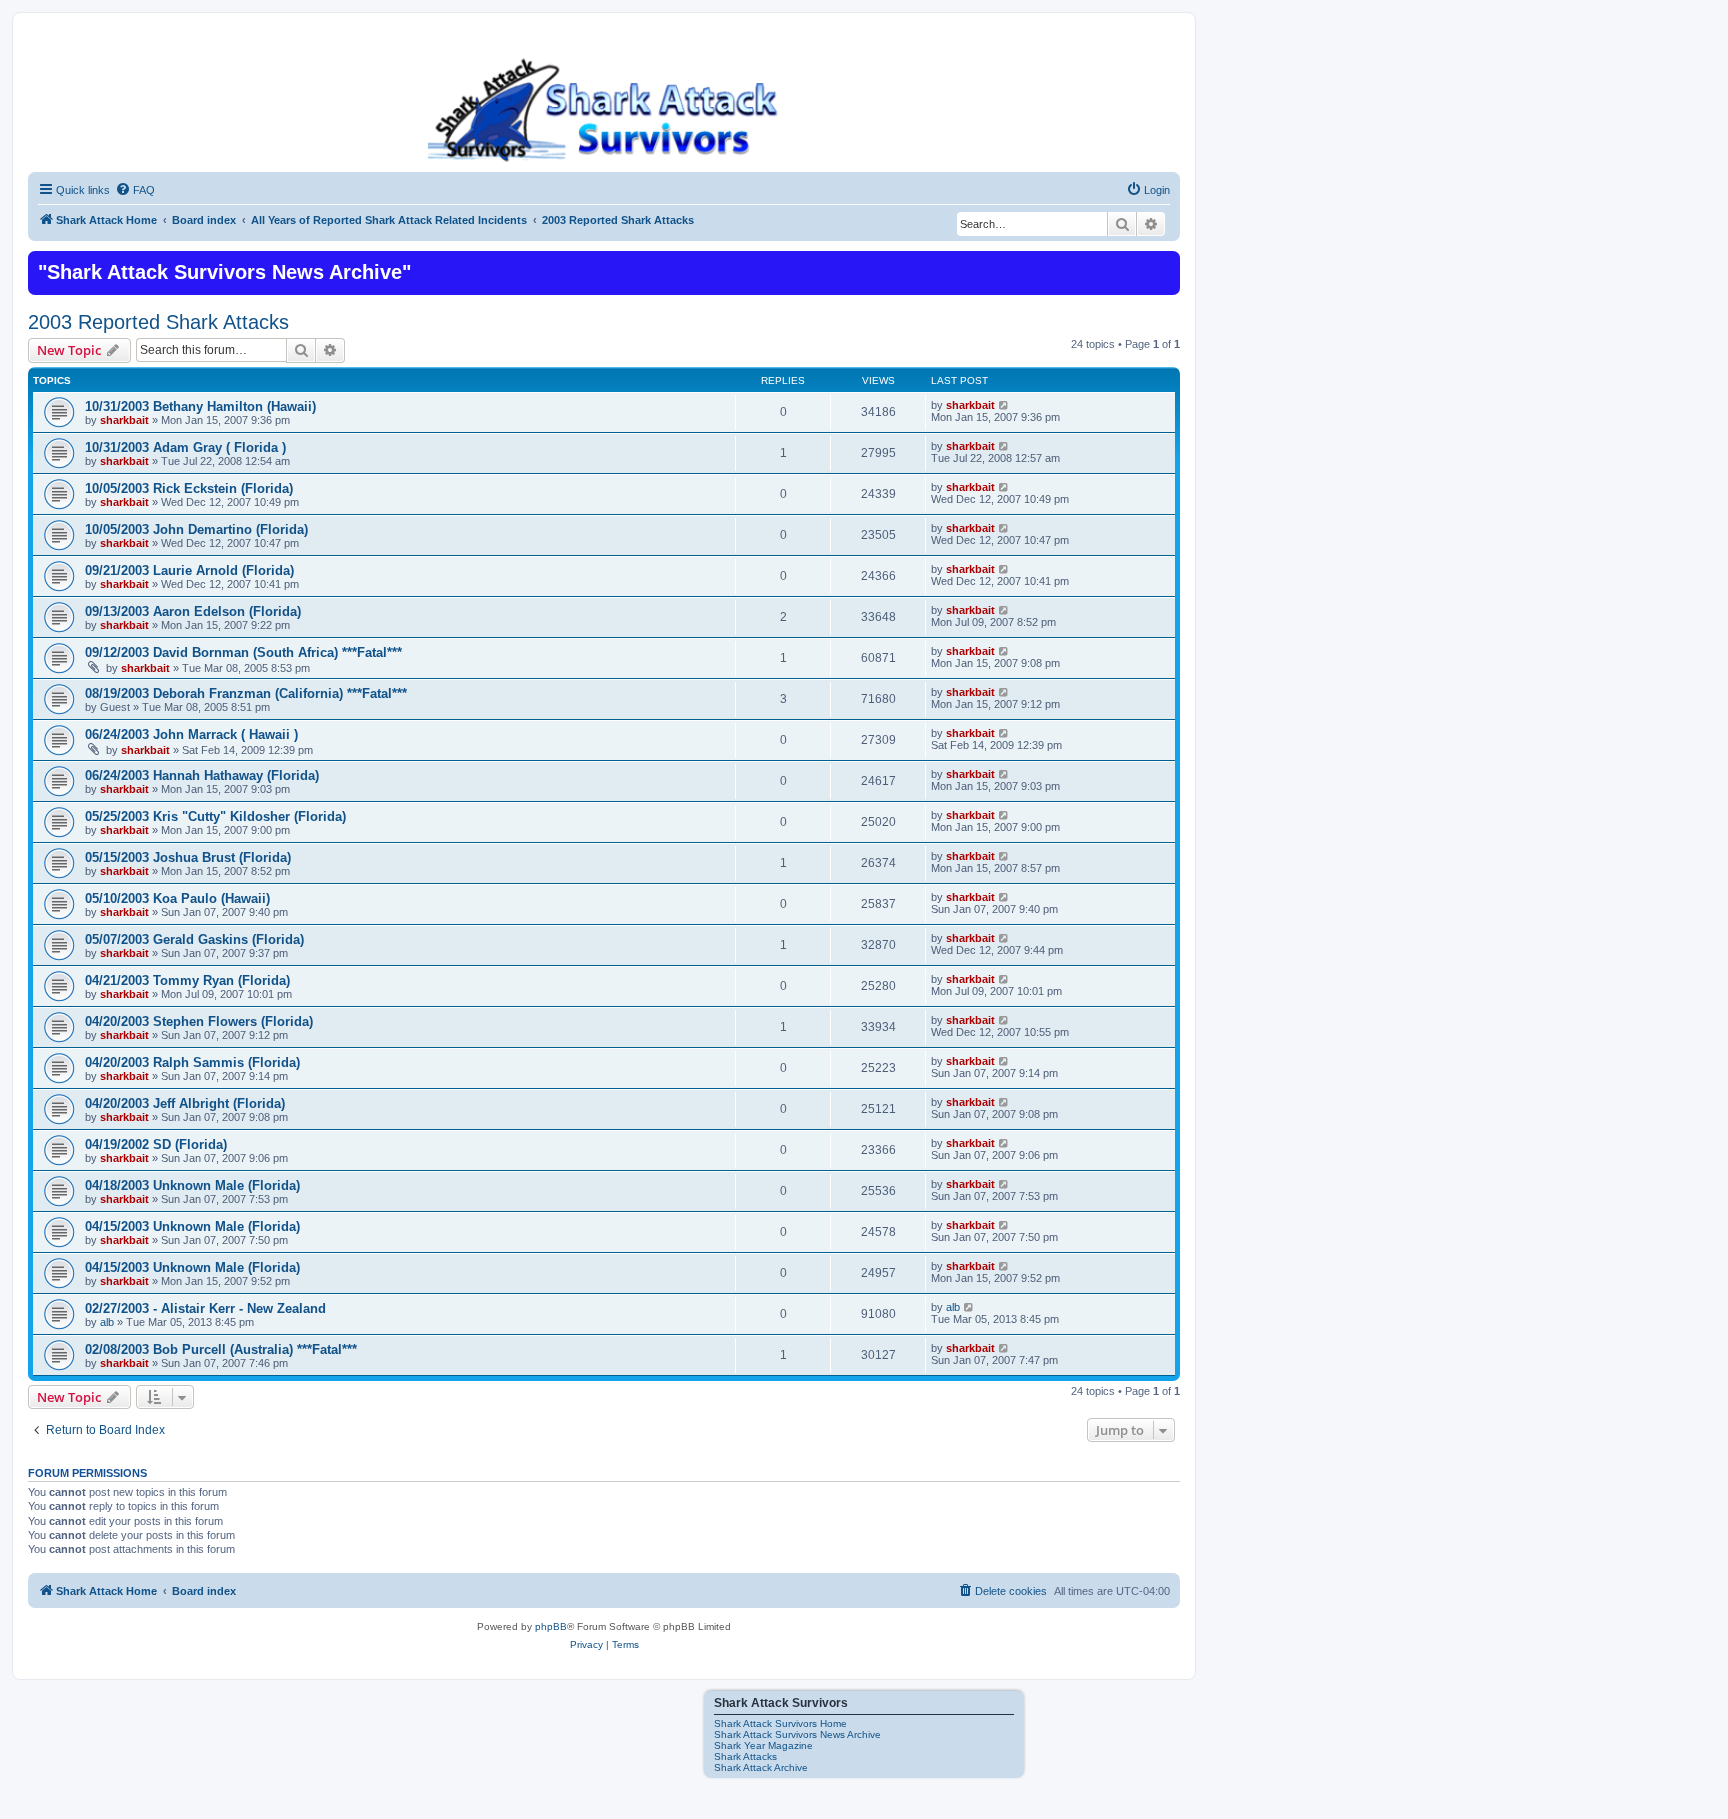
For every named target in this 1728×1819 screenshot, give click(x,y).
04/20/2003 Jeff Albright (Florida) (185, 1103)
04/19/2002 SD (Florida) (156, 1144)
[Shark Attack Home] (604, 109)
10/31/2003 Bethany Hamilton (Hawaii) (200, 406)
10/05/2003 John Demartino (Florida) (196, 529)
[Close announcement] (1163, 264)
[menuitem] (135, 190)
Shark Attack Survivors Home (780, 1723)
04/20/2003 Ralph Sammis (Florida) (192, 1062)
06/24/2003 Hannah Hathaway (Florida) (202, 775)
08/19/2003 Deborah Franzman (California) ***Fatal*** (246, 693)
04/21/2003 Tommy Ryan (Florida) (187, 980)
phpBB (551, 1626)
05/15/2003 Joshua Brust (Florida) (188, 857)
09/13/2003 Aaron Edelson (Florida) (193, 611)
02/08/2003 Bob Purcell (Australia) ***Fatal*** (221, 1349)
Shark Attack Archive (761, 1767)
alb (107, 1322)
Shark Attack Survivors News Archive (797, 1734)
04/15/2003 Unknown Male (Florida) (192, 1226)
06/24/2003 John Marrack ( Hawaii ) (191, 734)
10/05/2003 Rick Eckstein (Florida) (189, 488)
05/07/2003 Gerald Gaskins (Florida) (194, 939)
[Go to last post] (1004, 405)
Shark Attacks (745, 1756)
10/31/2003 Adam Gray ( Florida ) (185, 447)
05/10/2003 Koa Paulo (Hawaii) (177, 898)
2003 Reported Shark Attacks (158, 322)
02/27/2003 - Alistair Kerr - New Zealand (205, 1308)
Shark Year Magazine (763, 1745)
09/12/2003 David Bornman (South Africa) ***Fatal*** (243, 652)
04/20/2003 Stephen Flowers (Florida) (199, 1021)
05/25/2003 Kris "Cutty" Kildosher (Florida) (215, 816)
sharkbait (124, 420)
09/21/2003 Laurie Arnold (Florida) (189, 570)
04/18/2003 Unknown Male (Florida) (192, 1185)
